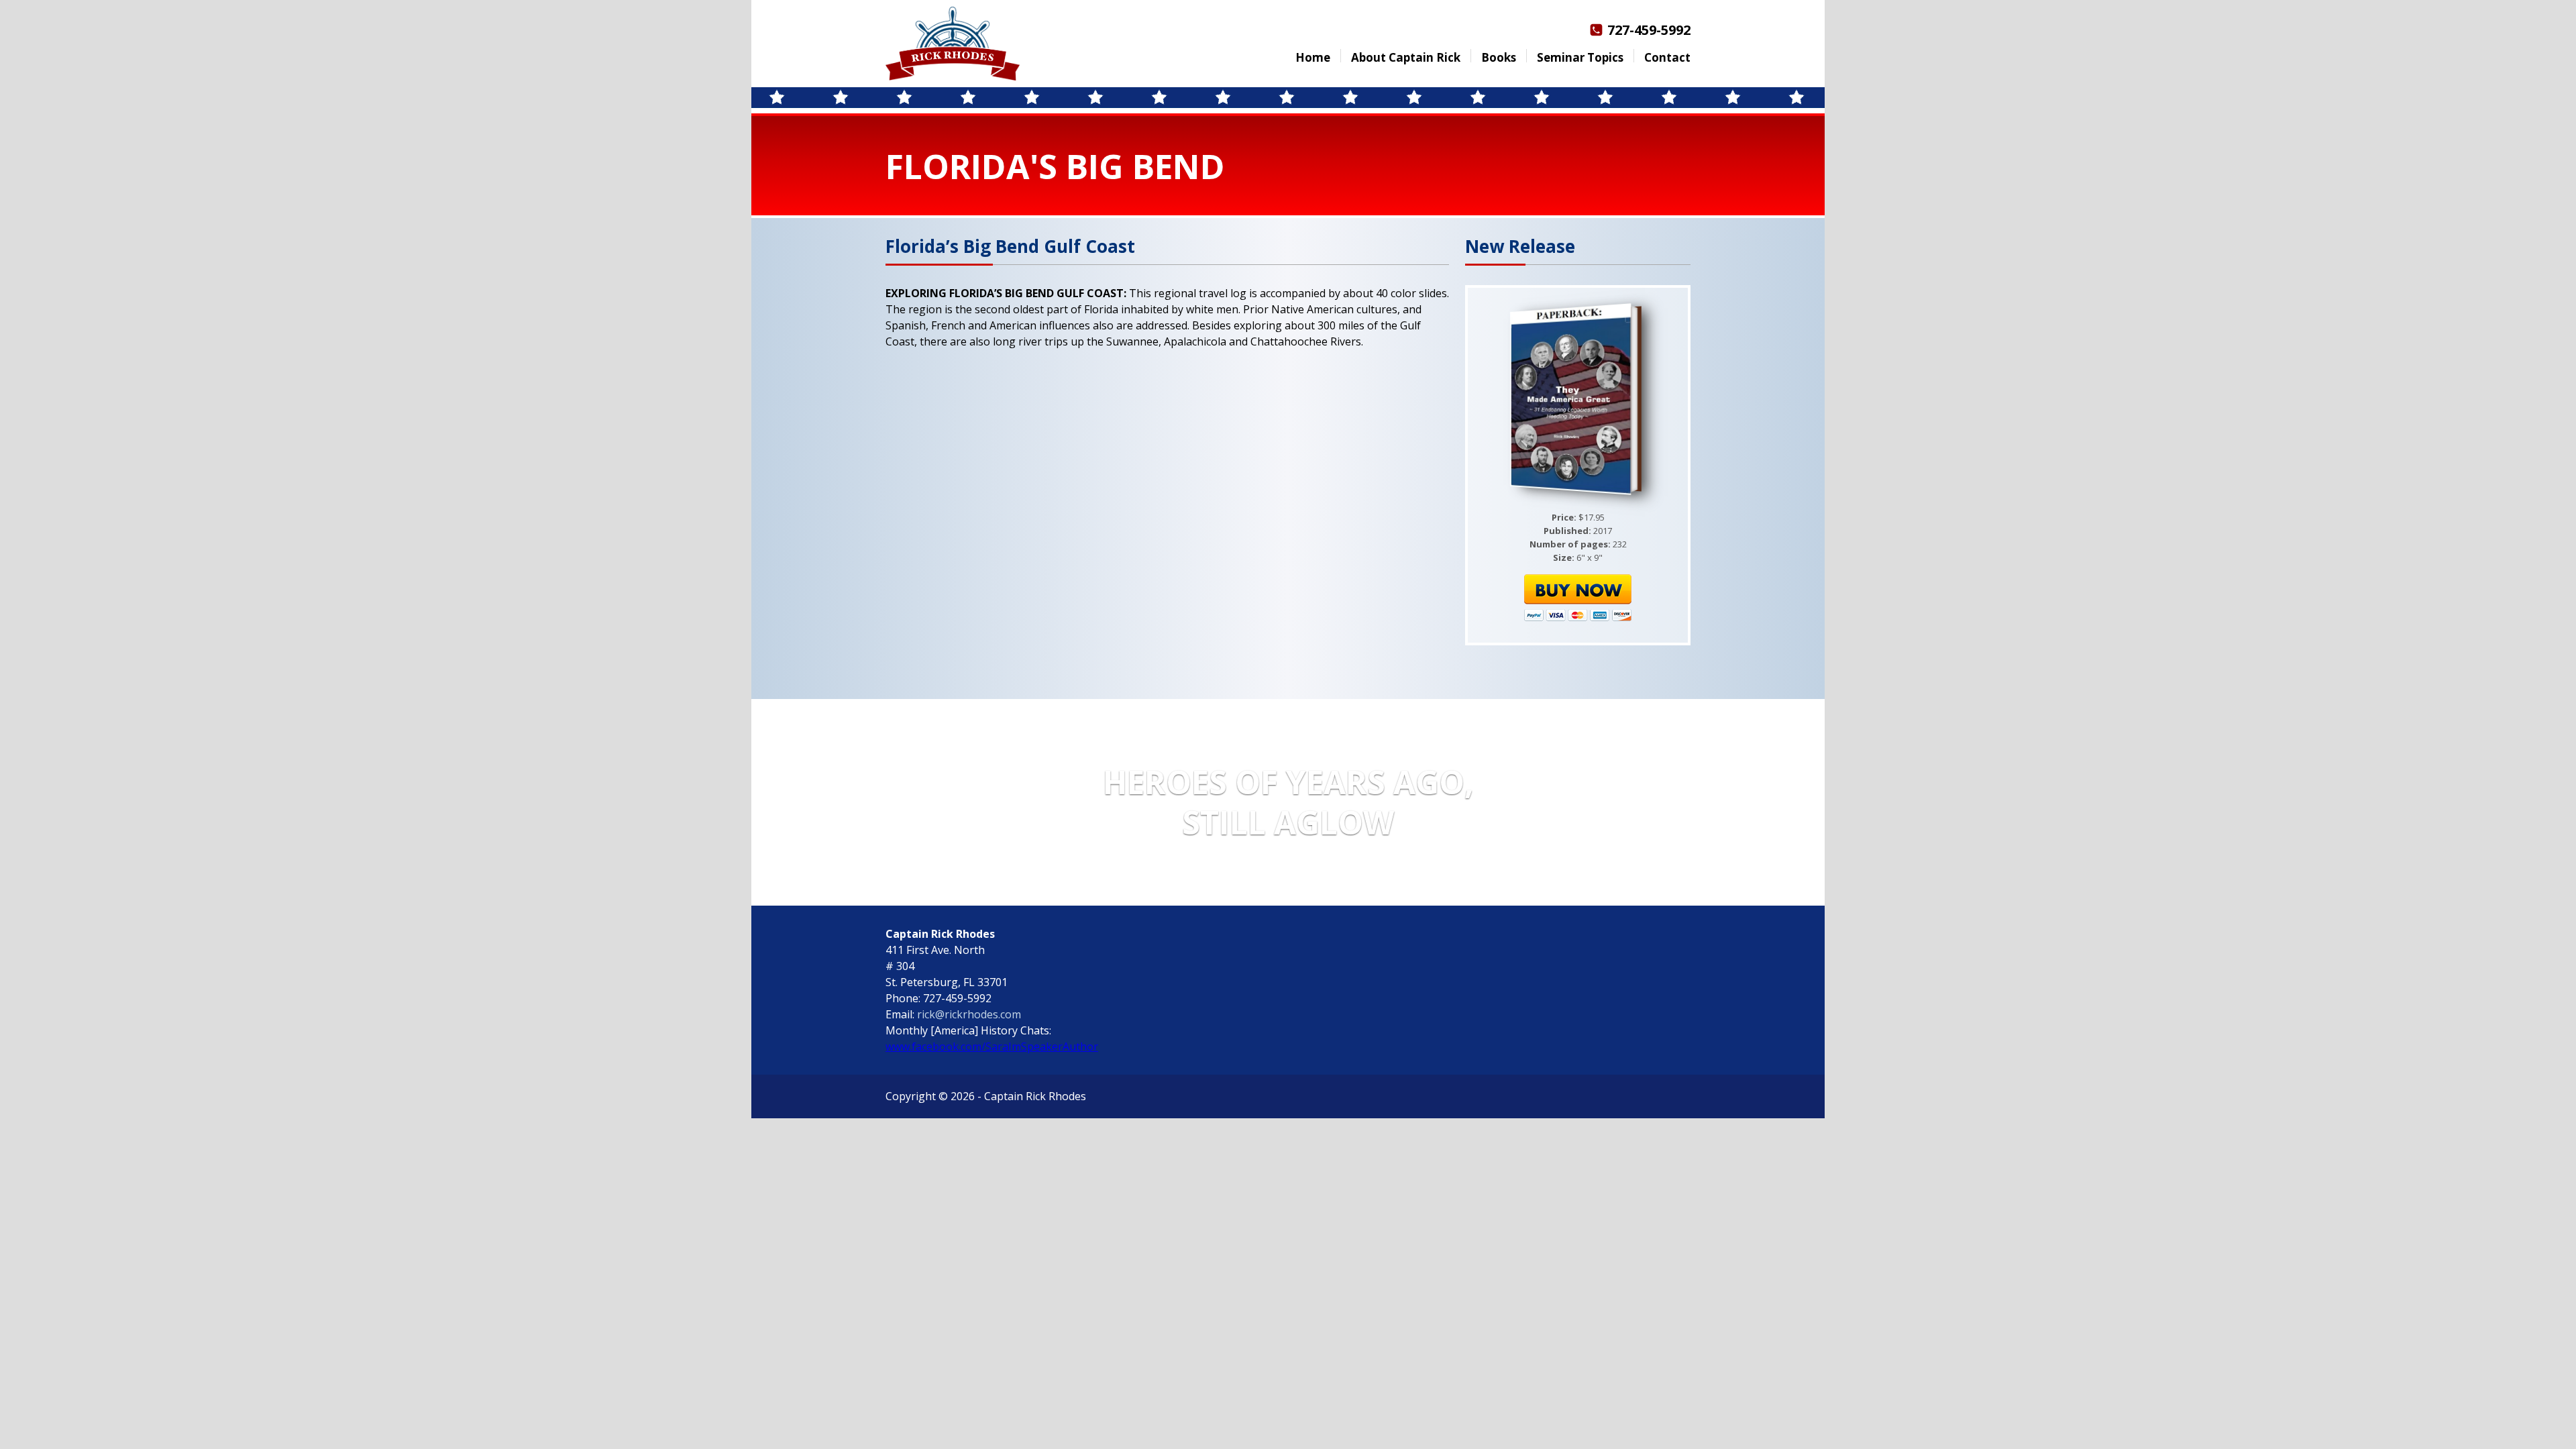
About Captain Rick (1406, 57)
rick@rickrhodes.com (969, 1014)
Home (1313, 57)
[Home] (953, 44)
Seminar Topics (1580, 57)
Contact (1667, 57)
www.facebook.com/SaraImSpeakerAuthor (992, 1046)
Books (1499, 57)
